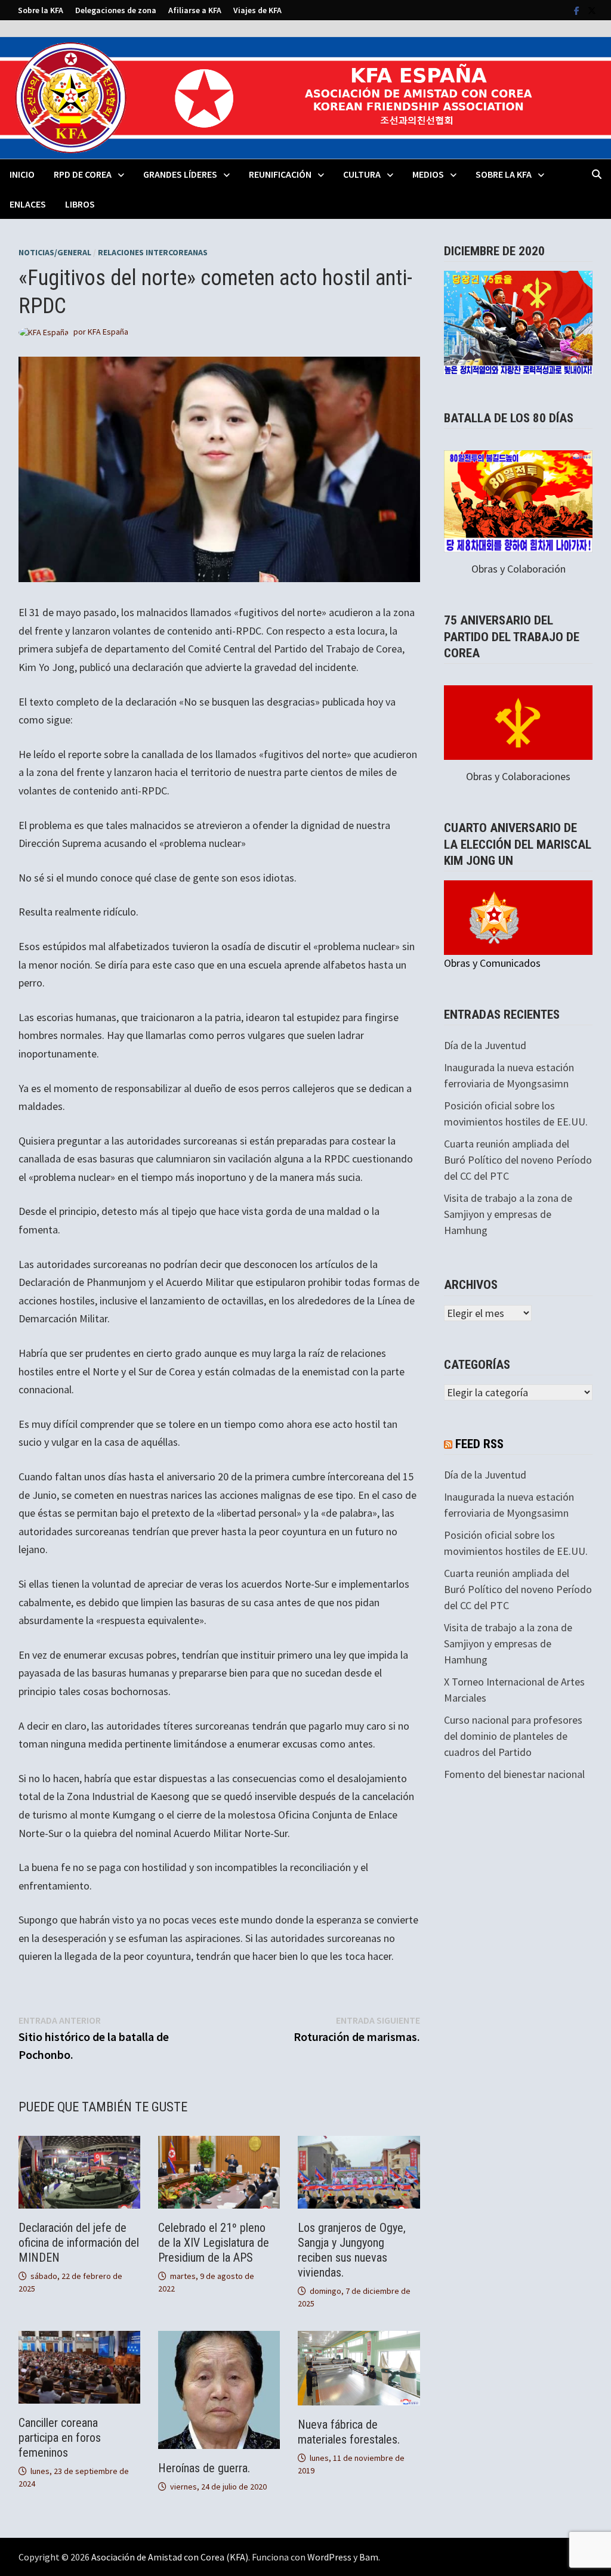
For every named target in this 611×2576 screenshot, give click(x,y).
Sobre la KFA (41, 10)
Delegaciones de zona (116, 10)
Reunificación (280, 174)
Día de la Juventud (485, 1045)
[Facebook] (578, 10)
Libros (80, 204)
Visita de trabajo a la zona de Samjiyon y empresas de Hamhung (508, 1214)
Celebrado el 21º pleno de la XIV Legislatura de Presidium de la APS (214, 2243)
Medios (428, 174)
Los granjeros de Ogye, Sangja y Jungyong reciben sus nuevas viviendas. (352, 2250)
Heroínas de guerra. (204, 2468)
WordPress (329, 2557)
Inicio (22, 174)
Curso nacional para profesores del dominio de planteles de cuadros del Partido (513, 1736)
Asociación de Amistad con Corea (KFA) (170, 2557)
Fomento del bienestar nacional (514, 1774)
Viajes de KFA (257, 10)
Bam (369, 2557)
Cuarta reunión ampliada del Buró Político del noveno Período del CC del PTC (518, 1160)
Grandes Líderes (180, 174)
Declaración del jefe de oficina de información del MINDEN (79, 2243)
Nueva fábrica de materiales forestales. (349, 2432)
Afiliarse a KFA (195, 10)
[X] (592, 10)
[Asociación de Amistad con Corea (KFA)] (305, 97)
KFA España (108, 332)
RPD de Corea (83, 174)
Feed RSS (479, 1444)
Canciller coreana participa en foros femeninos (60, 2438)
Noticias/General (55, 252)
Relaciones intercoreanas (153, 252)
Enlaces (28, 204)
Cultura (362, 174)
